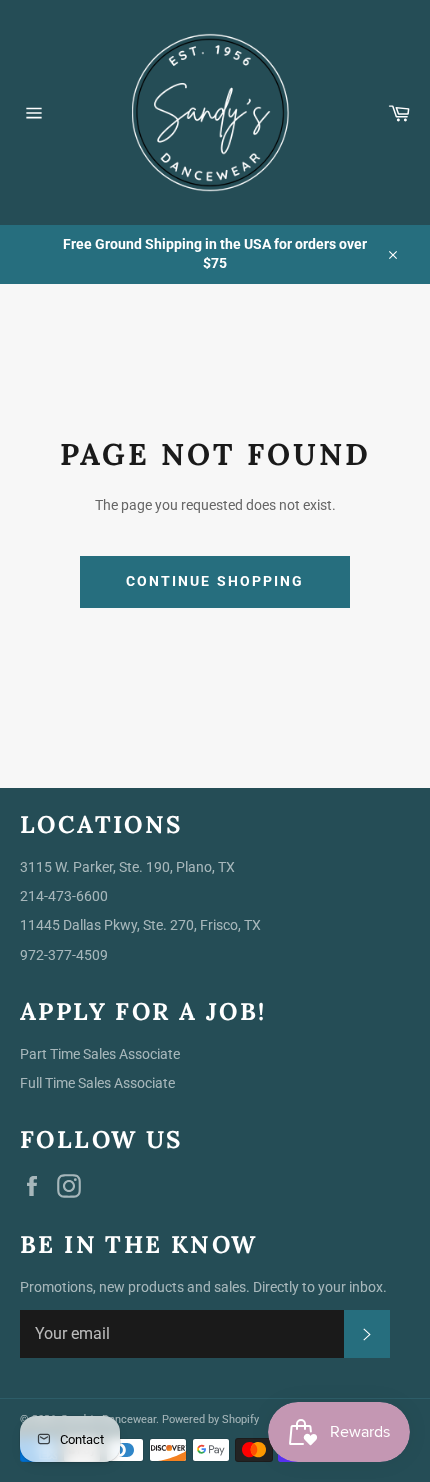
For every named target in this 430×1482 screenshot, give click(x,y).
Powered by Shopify (210, 1419)
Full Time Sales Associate (97, 1083)
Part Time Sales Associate (100, 1054)
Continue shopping (215, 581)
